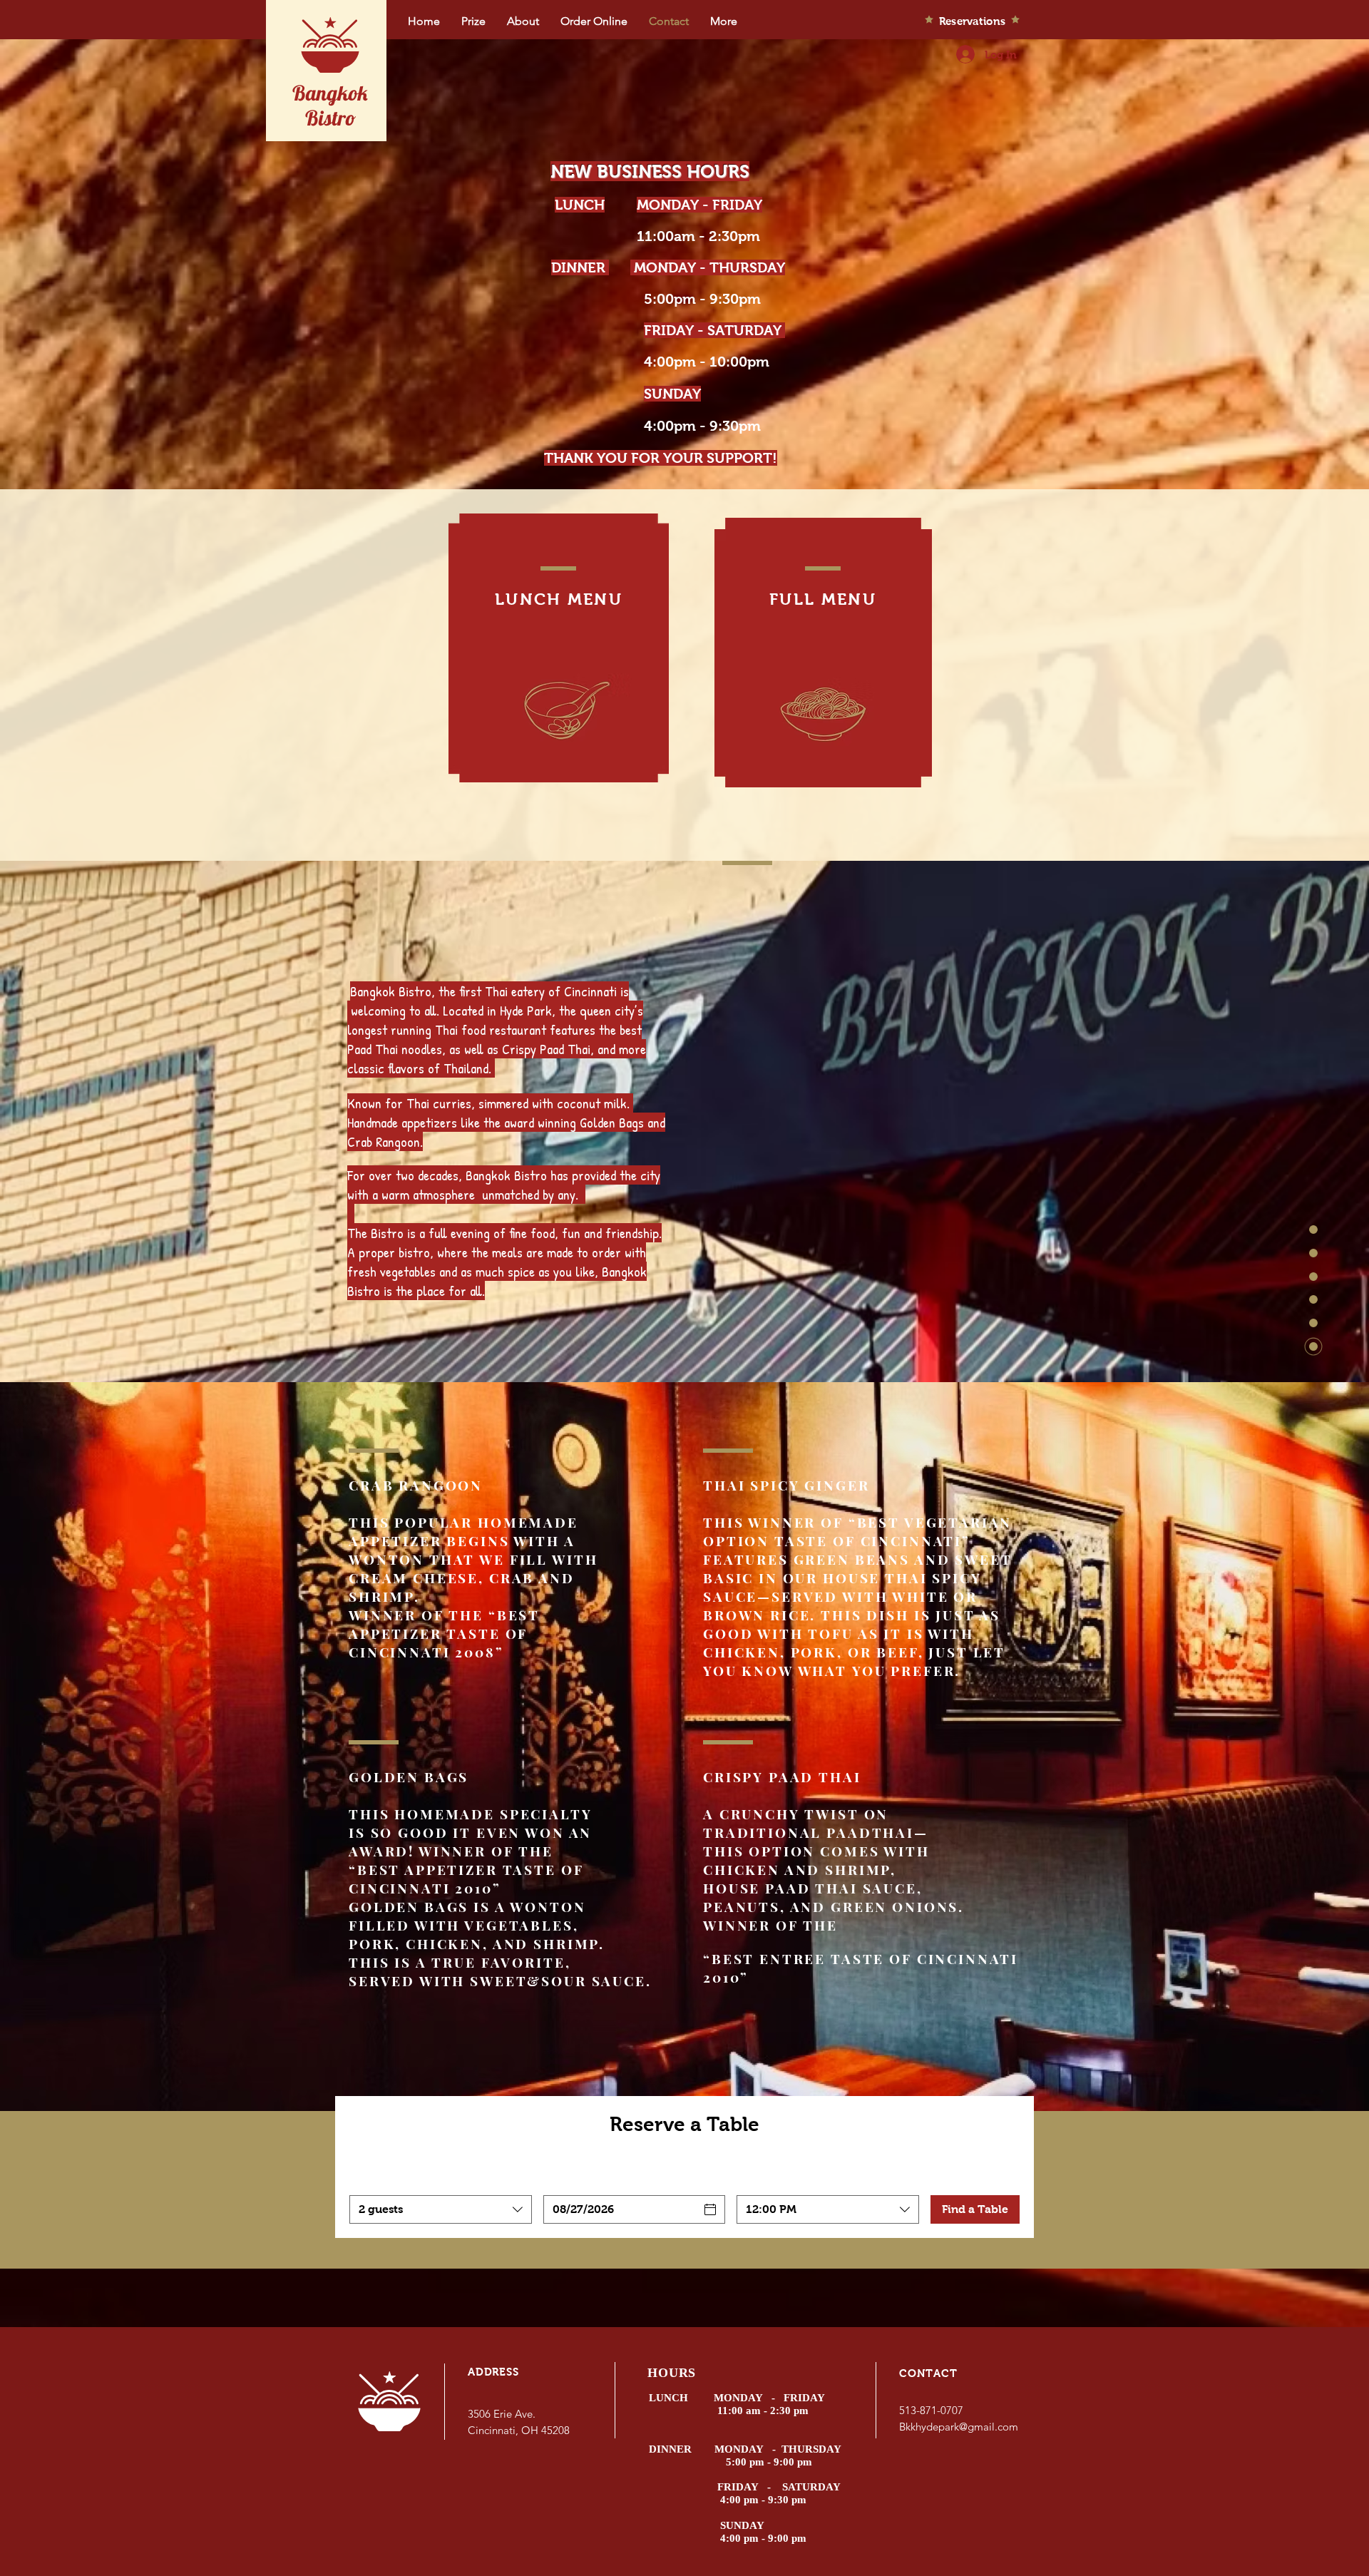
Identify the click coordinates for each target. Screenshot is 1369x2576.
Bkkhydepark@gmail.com (959, 2427)
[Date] (710, 2209)
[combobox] (441, 2209)
